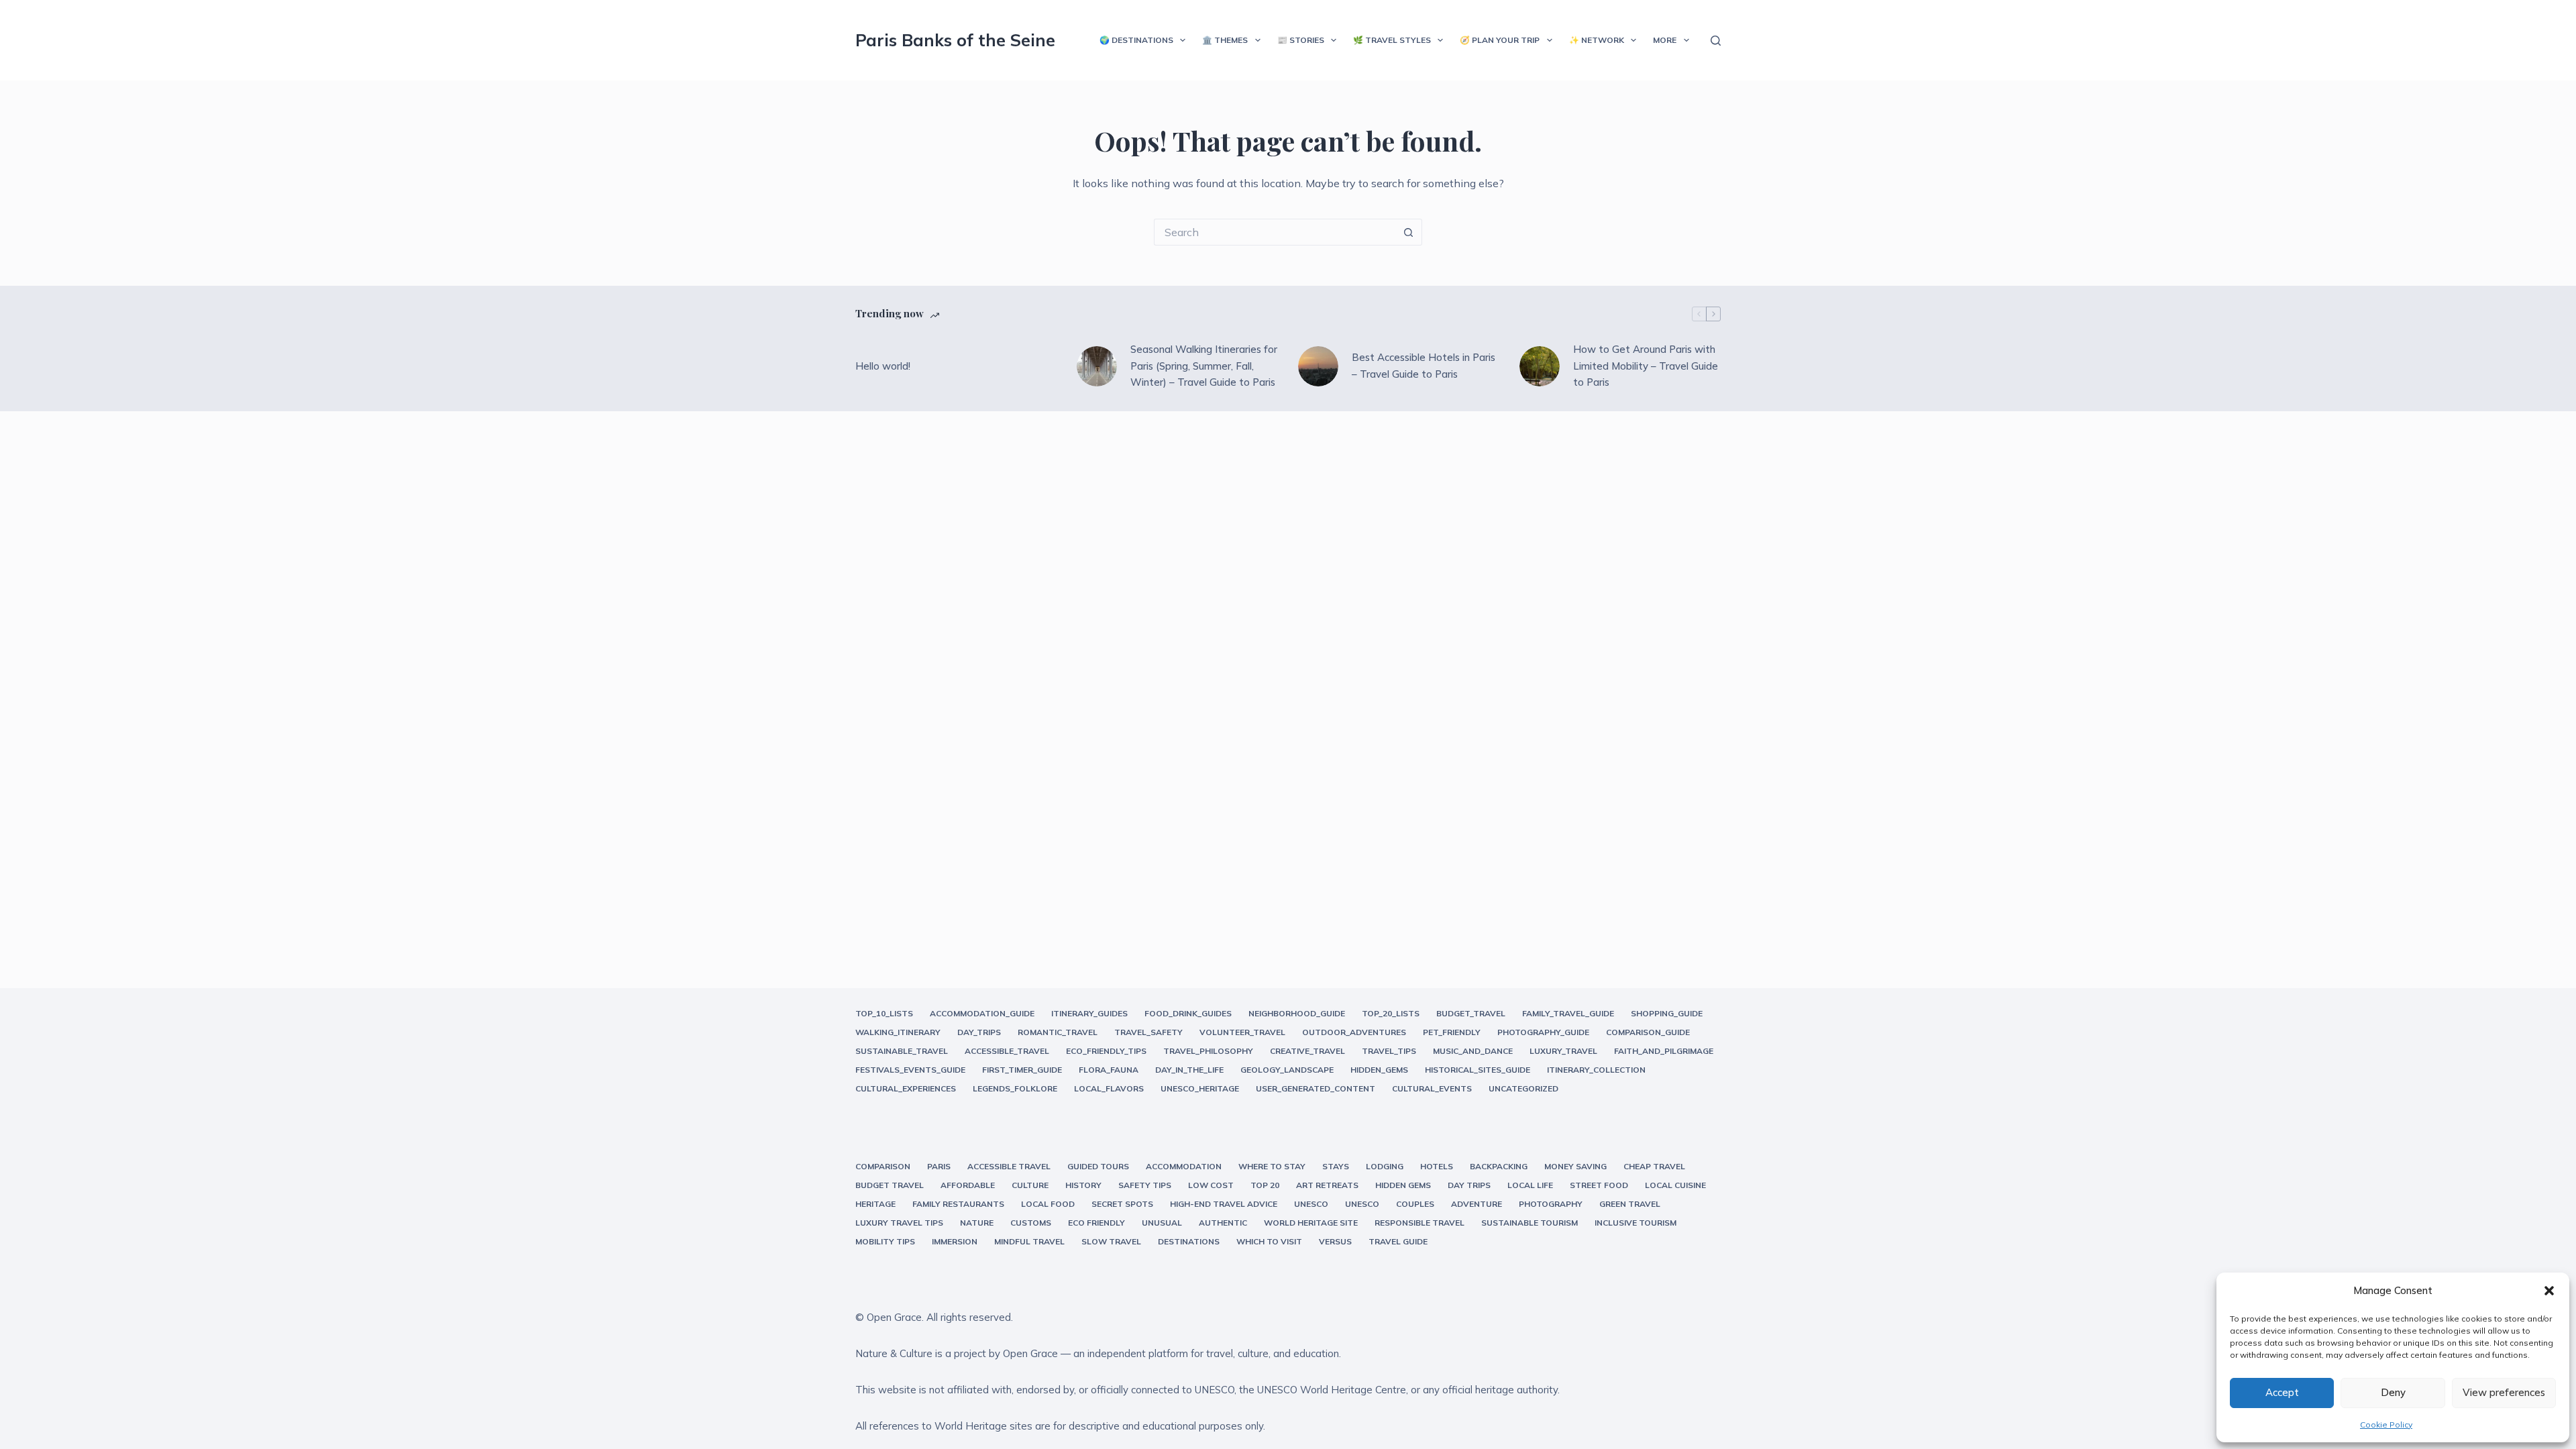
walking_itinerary (898, 1032)
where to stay (1272, 1166)
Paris (939, 1166)
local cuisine (1675, 1185)
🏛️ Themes (1225, 40)
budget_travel (1471, 1013)
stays (1336, 1166)
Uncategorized (1523, 1088)
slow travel (1111, 1241)
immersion (955, 1241)
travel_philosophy (1208, 1051)
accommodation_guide (982, 1013)
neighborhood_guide (1297, 1013)
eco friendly (1096, 1223)
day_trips (979, 1032)
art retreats (1327, 1185)
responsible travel (1419, 1223)
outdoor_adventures (1354, 1032)
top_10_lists (884, 1013)
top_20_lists (1391, 1013)
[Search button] (1409, 232)
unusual (1162, 1223)
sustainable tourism (1529, 1223)
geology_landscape (1287, 1070)
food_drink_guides (1188, 1013)
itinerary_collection (1596, 1070)
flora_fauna (1109, 1070)
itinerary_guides (1089, 1013)
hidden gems (1403, 1185)
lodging (1385, 1166)
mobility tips (885, 1241)
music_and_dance (1473, 1051)
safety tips (1145, 1185)
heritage (875, 1204)
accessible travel (1009, 1166)
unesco (1311, 1204)
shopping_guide (1667, 1013)
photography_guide (1543, 1032)
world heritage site (1311, 1223)
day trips (1469, 1185)
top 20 (1265, 1185)
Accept (2282, 1392)
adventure (1477, 1204)
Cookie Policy (2386, 1425)
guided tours (1098, 1166)
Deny (2393, 1392)
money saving (1575, 1166)
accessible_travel (1007, 1051)
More (1665, 40)
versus (1335, 1241)
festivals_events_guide (910, 1070)
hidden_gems (1379, 1070)
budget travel (890, 1185)
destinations (1189, 1241)
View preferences (2504, 1392)
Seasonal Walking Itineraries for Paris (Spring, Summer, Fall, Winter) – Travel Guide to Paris (1204, 366)
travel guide (1398, 1241)
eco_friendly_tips (1106, 1051)
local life (1530, 1185)
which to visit (1269, 1241)
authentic (1223, 1223)
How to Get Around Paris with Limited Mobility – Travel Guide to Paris (1646, 366)
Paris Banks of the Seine (955, 40)
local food (1048, 1204)
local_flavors (1109, 1088)
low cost (1211, 1185)
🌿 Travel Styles (1392, 40)
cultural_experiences (906, 1088)
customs (1031, 1223)
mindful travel (1029, 1241)
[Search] (1716, 41)
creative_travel (1307, 1051)
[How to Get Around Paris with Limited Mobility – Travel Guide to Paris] (1540, 366)
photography (1551, 1204)
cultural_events (1432, 1088)
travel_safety (1148, 1032)
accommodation (1184, 1166)
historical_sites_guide (1478, 1070)
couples (1415, 1204)
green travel (1630, 1204)
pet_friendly (1452, 1032)
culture (1030, 1185)
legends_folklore (1015, 1088)
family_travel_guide (1568, 1013)
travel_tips (1389, 1051)
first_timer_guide (1022, 1070)
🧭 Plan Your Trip (1500, 40)
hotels (1437, 1166)
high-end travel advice (1224, 1204)
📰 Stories (1301, 40)
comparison (883, 1166)
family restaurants (958, 1204)
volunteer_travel (1242, 1032)
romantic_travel (1058, 1032)
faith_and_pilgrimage (1664, 1051)
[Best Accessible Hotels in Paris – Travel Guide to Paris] (1318, 366)
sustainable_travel (902, 1051)
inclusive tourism (1635, 1223)
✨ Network (1597, 40)
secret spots (1122, 1204)
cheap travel (1654, 1166)
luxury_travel (1563, 1051)
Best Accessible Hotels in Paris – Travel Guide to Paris (1424, 366)
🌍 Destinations (1136, 40)
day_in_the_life (1189, 1070)
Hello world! (883, 366)
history (1083, 1185)
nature (977, 1223)
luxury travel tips (899, 1223)
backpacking (1499, 1166)
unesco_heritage (1200, 1088)
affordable (968, 1185)
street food (1599, 1185)
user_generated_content (1316, 1088)
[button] (2549, 1291)
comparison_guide (1648, 1032)
